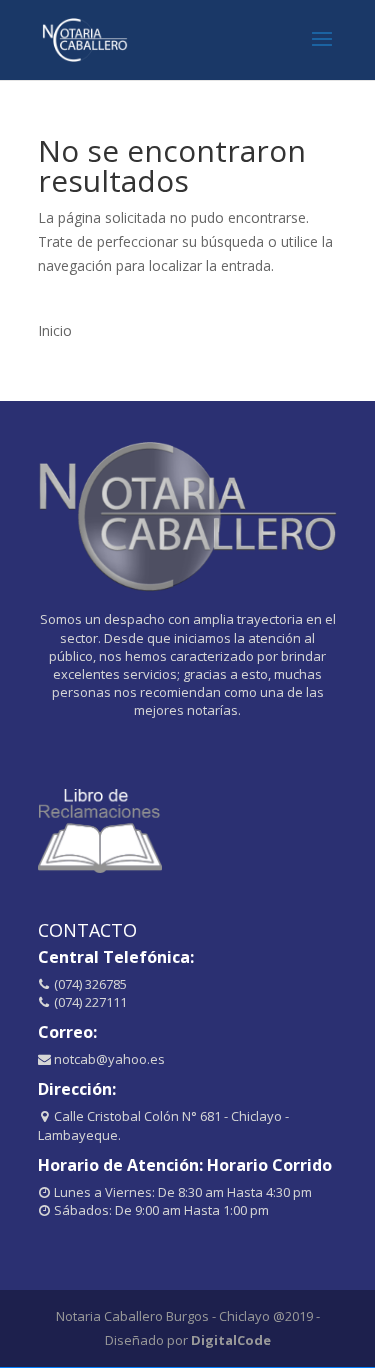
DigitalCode (231, 1340)
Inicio (55, 330)
